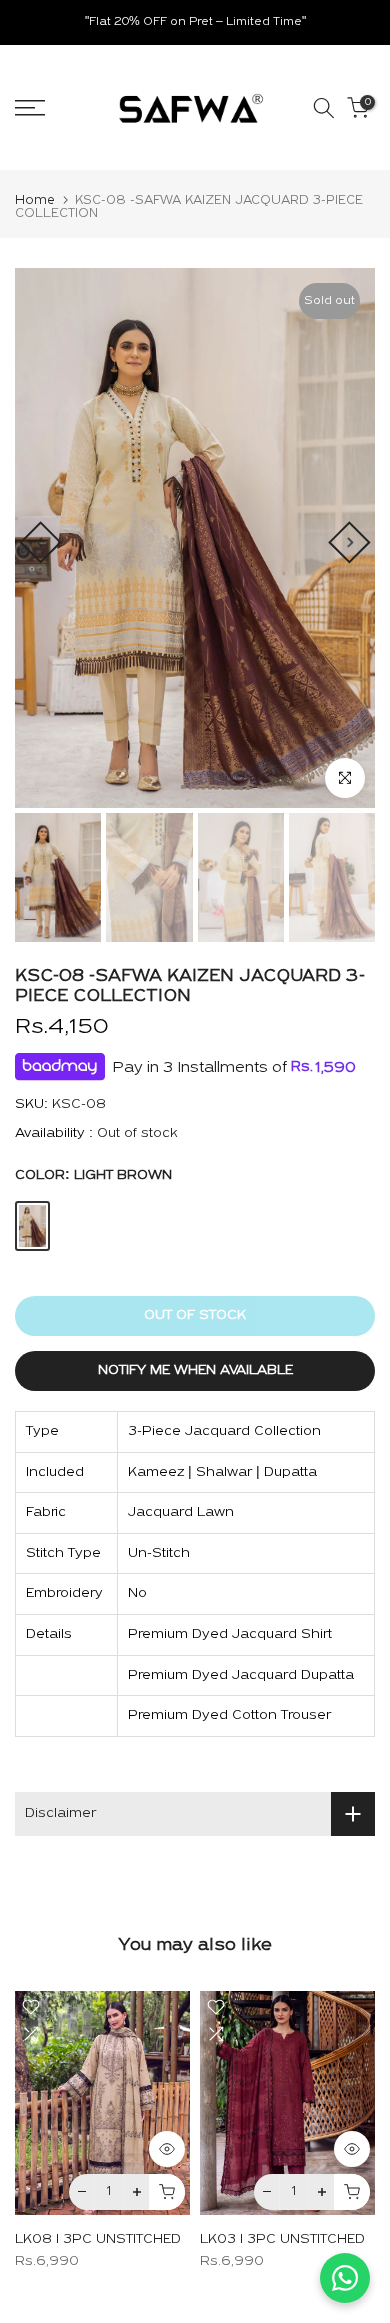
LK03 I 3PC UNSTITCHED (282, 2238)
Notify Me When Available (195, 1370)
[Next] (349, 542)
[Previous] (40, 542)
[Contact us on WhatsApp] (345, 2278)
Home (35, 200)
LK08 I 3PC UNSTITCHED (98, 2238)
